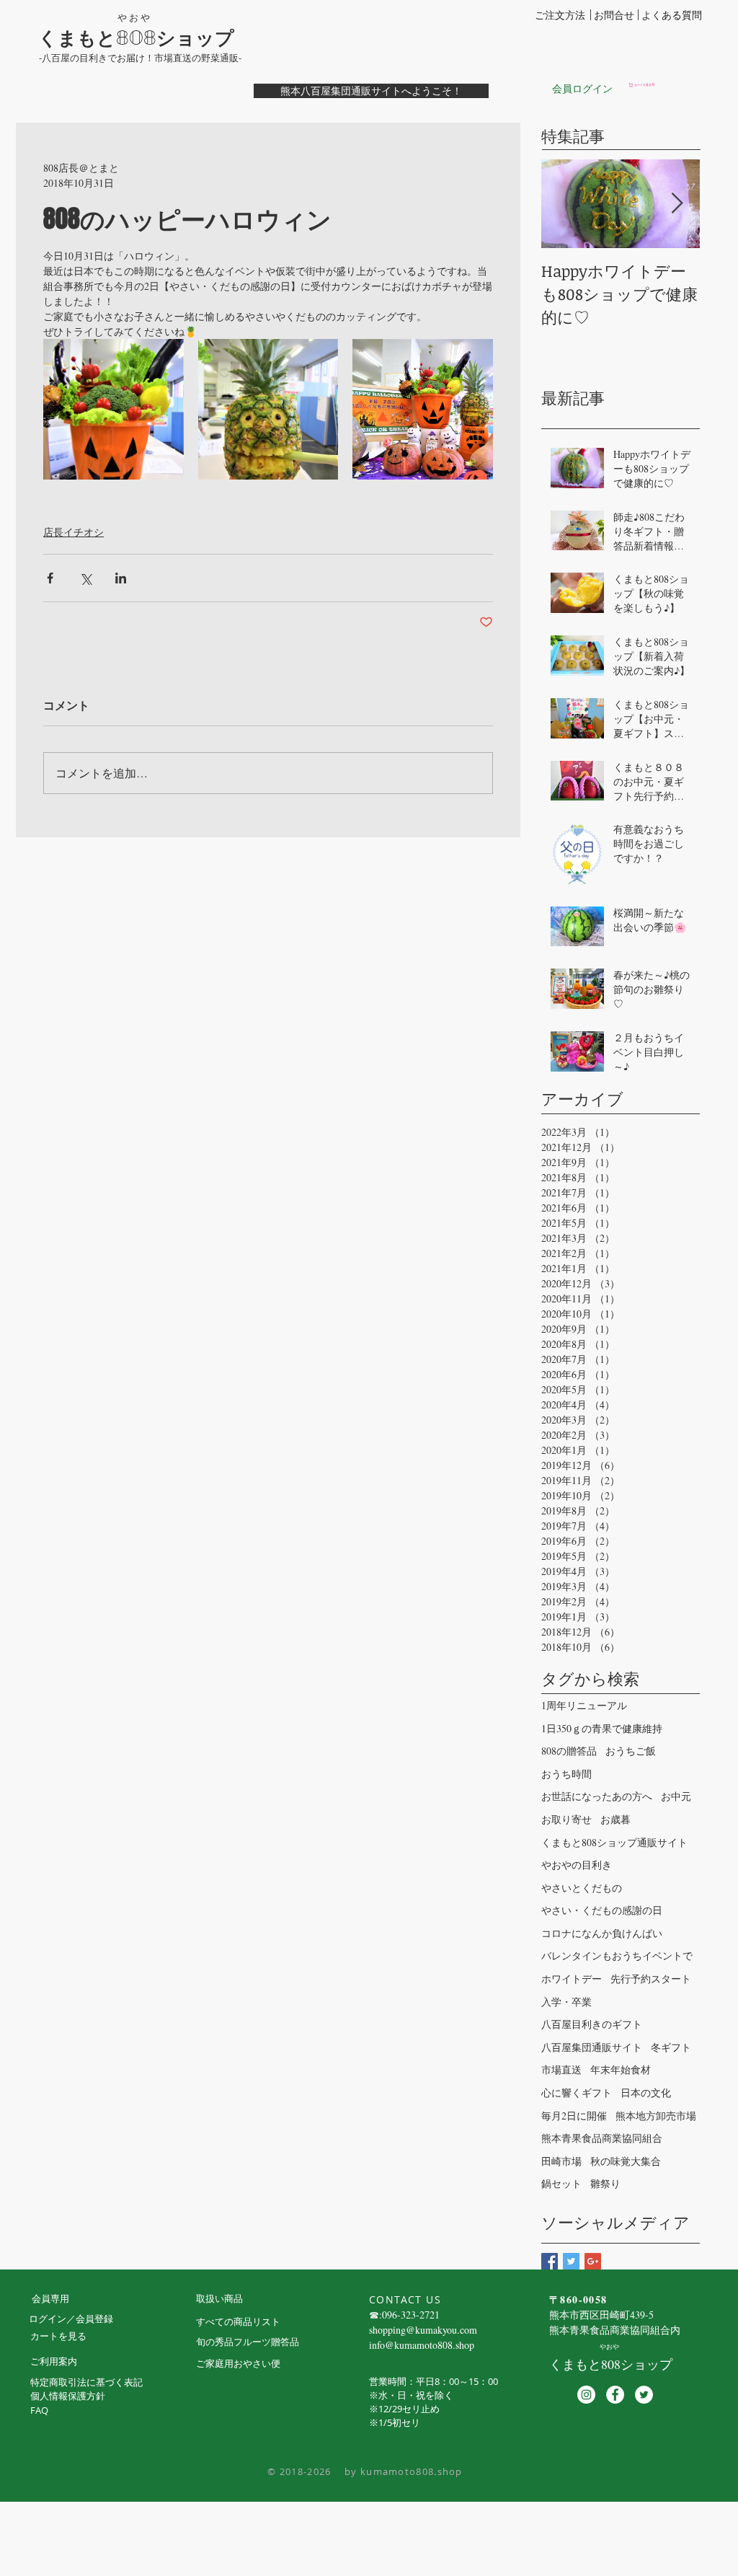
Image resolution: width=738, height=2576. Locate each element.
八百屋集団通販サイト (592, 2047)
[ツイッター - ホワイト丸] (644, 2395)
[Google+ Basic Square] (593, 2261)
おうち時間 (566, 1774)
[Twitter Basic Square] (571, 2261)
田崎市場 (561, 2161)
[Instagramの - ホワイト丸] (586, 2395)
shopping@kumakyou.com (423, 2330)
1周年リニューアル (584, 1705)
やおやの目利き (577, 1865)
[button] (664, 85)
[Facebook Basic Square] (550, 2261)
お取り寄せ (566, 1819)
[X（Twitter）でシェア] (85, 578)
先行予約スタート (651, 1979)
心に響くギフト (577, 2092)
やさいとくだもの (582, 1888)
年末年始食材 (621, 2069)
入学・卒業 (566, 2002)
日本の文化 (646, 2092)
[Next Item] (677, 204)
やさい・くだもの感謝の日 (602, 1910)
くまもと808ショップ (136, 38)
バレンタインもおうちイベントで (617, 1955)
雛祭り (605, 2183)
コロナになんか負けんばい (602, 1933)
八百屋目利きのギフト (592, 2024)
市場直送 (561, 2069)
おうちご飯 (631, 1751)
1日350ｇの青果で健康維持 (602, 1728)
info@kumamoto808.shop (422, 2345)
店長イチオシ (74, 532)
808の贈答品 (569, 1751)
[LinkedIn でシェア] (121, 578)
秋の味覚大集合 (626, 2161)
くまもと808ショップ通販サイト (614, 1842)
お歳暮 (615, 1819)
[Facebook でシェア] (50, 578)
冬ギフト (671, 2047)
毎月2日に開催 (574, 2116)
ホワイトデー (572, 1979)
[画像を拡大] (114, 409)
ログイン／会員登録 (71, 2319)
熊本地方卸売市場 (656, 2116)
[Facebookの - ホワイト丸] (615, 2395)
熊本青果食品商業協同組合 (602, 2138)
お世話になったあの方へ (597, 1796)
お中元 (676, 1796)
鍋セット (561, 2183)
